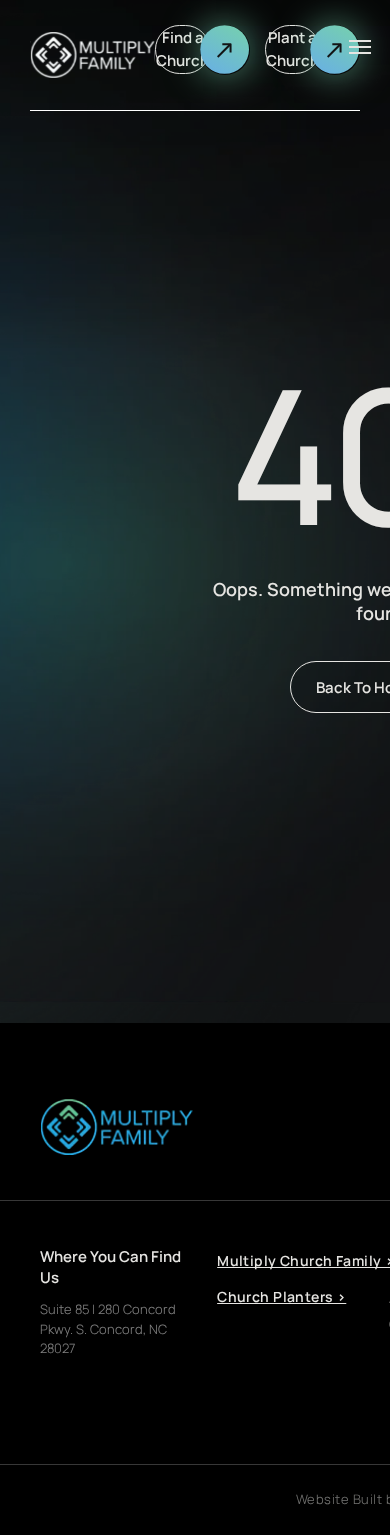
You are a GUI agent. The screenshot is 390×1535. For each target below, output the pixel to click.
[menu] (360, 47)
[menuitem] (289, 1304)
